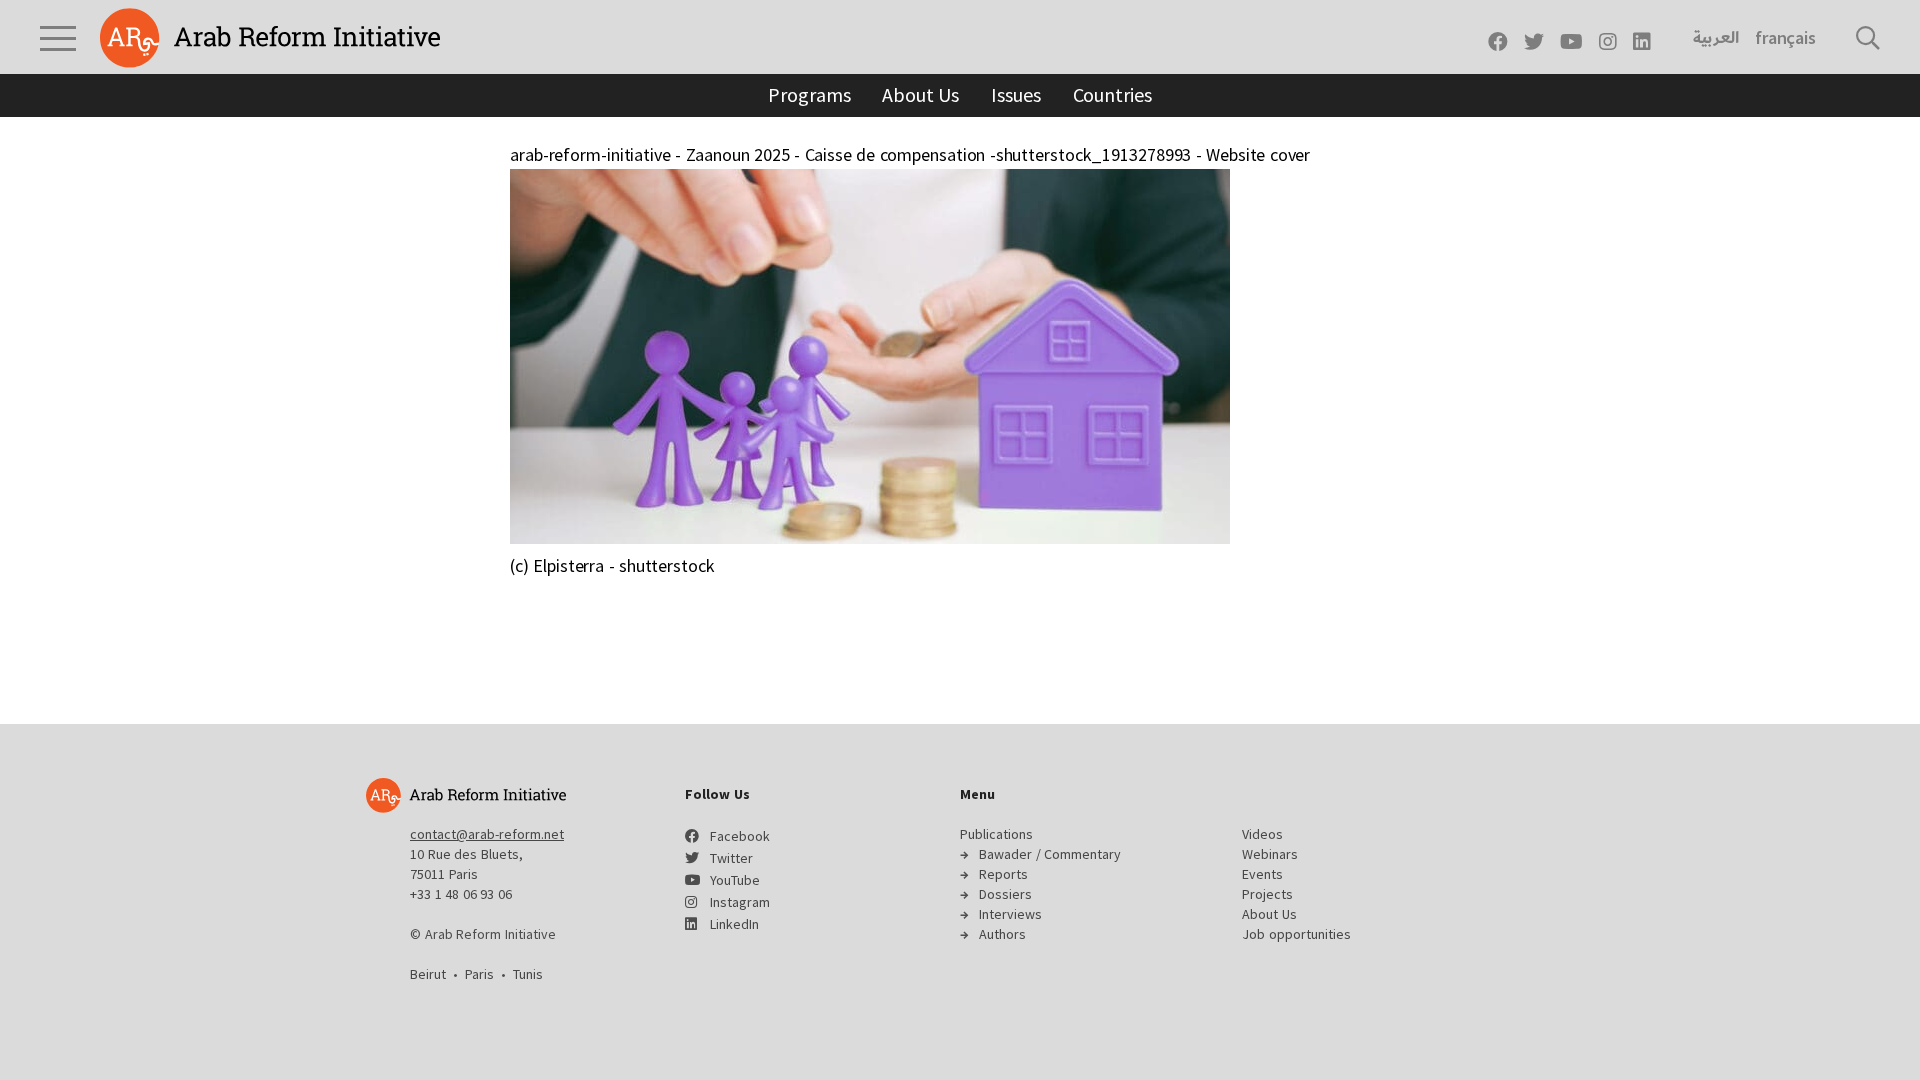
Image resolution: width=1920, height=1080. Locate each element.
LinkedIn (734, 924)
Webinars (1270, 854)
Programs (809, 94)
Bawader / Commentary (1050, 854)
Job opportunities (1296, 934)
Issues (1015, 94)
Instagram (740, 902)
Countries (1112, 94)
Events (1262, 874)
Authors (1002, 934)
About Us (920, 94)
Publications (996, 834)
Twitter (731, 858)
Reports (1003, 874)
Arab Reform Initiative (270, 38)
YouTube (735, 880)
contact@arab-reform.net (487, 834)
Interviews (1010, 914)
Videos (1262, 834)
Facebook (740, 836)
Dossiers (1005, 894)
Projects (1267, 894)
